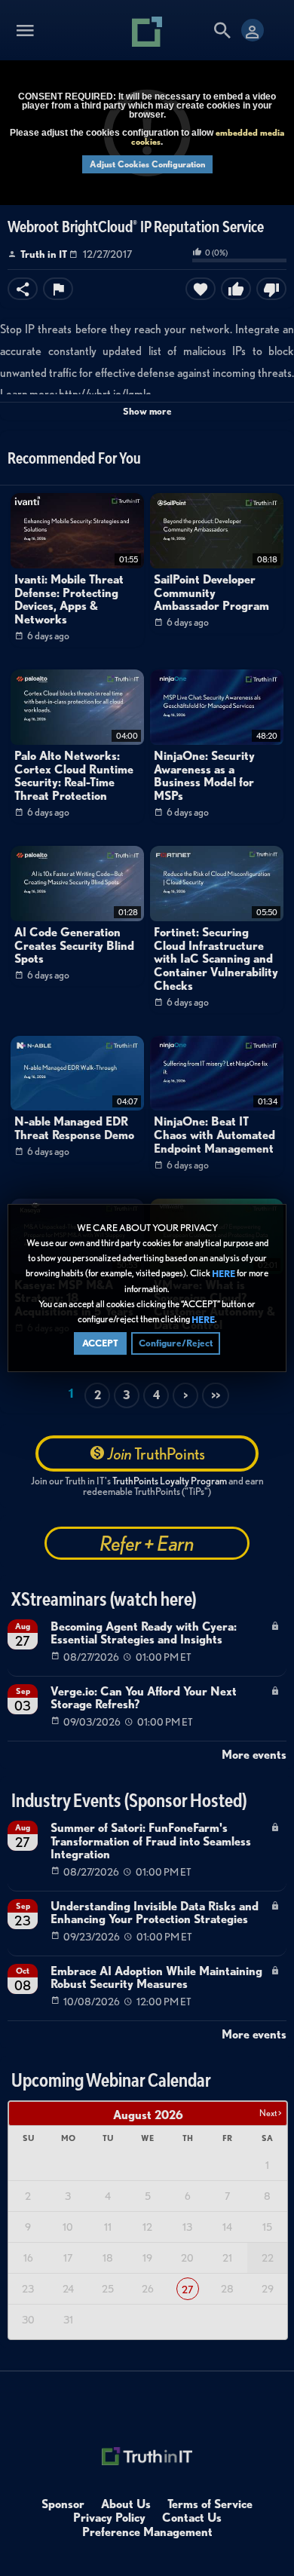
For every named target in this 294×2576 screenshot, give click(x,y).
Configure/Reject (176, 1343)
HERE (224, 1274)
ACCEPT (100, 1343)
